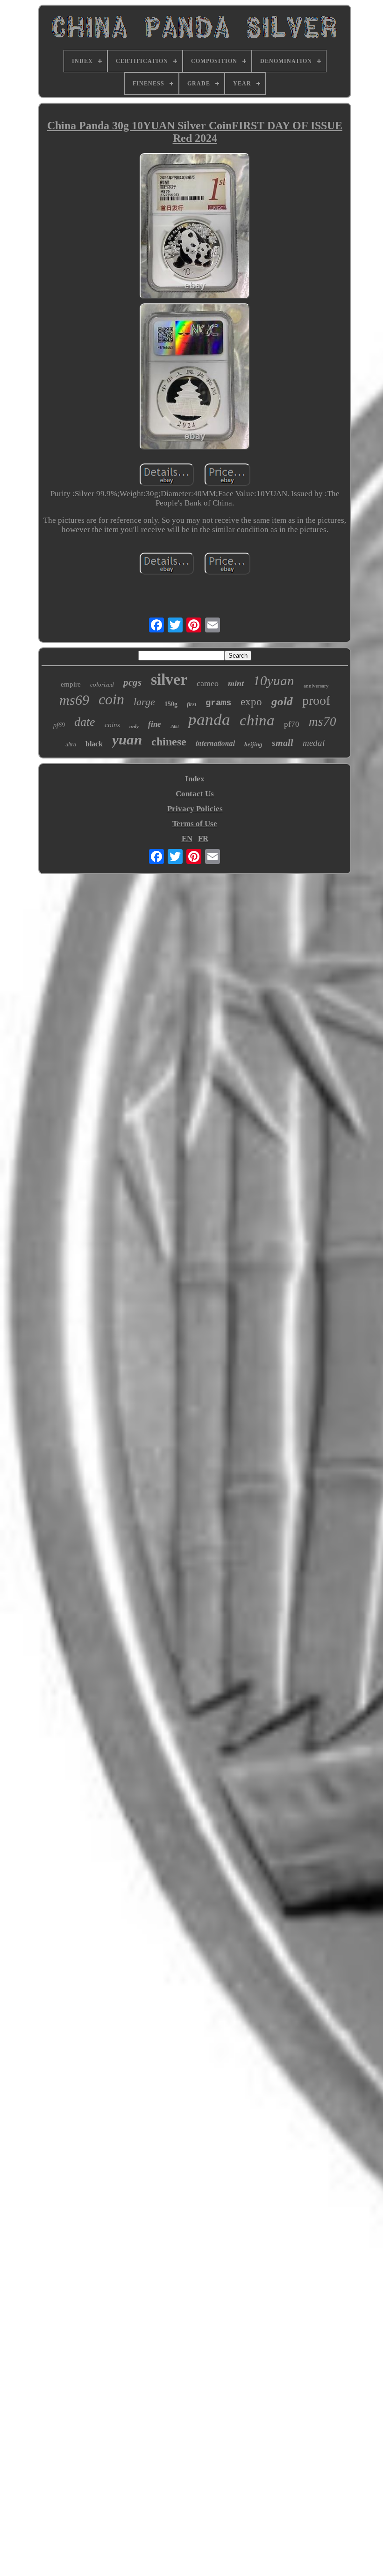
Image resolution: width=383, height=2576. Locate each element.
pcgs (132, 682)
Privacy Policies (195, 809)
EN (187, 839)
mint (236, 683)
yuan (127, 740)
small (283, 743)
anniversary (316, 686)
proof (316, 700)
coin (111, 699)
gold (282, 701)
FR (203, 839)
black (94, 744)
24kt (175, 726)
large (144, 702)
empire (71, 684)
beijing (253, 744)
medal (314, 743)
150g (171, 704)
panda (209, 719)
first (191, 704)
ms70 (323, 722)
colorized (102, 684)
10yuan (274, 681)
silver (169, 679)
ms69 (74, 700)
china (257, 720)
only (134, 726)
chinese (169, 742)
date (85, 722)
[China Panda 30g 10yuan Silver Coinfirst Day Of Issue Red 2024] (195, 227)
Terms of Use (195, 824)
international (215, 743)
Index (195, 779)
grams (218, 703)
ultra (71, 744)
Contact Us (195, 794)
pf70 (292, 724)
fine (155, 724)
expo (251, 702)
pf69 (59, 725)
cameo (208, 683)
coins (112, 725)
